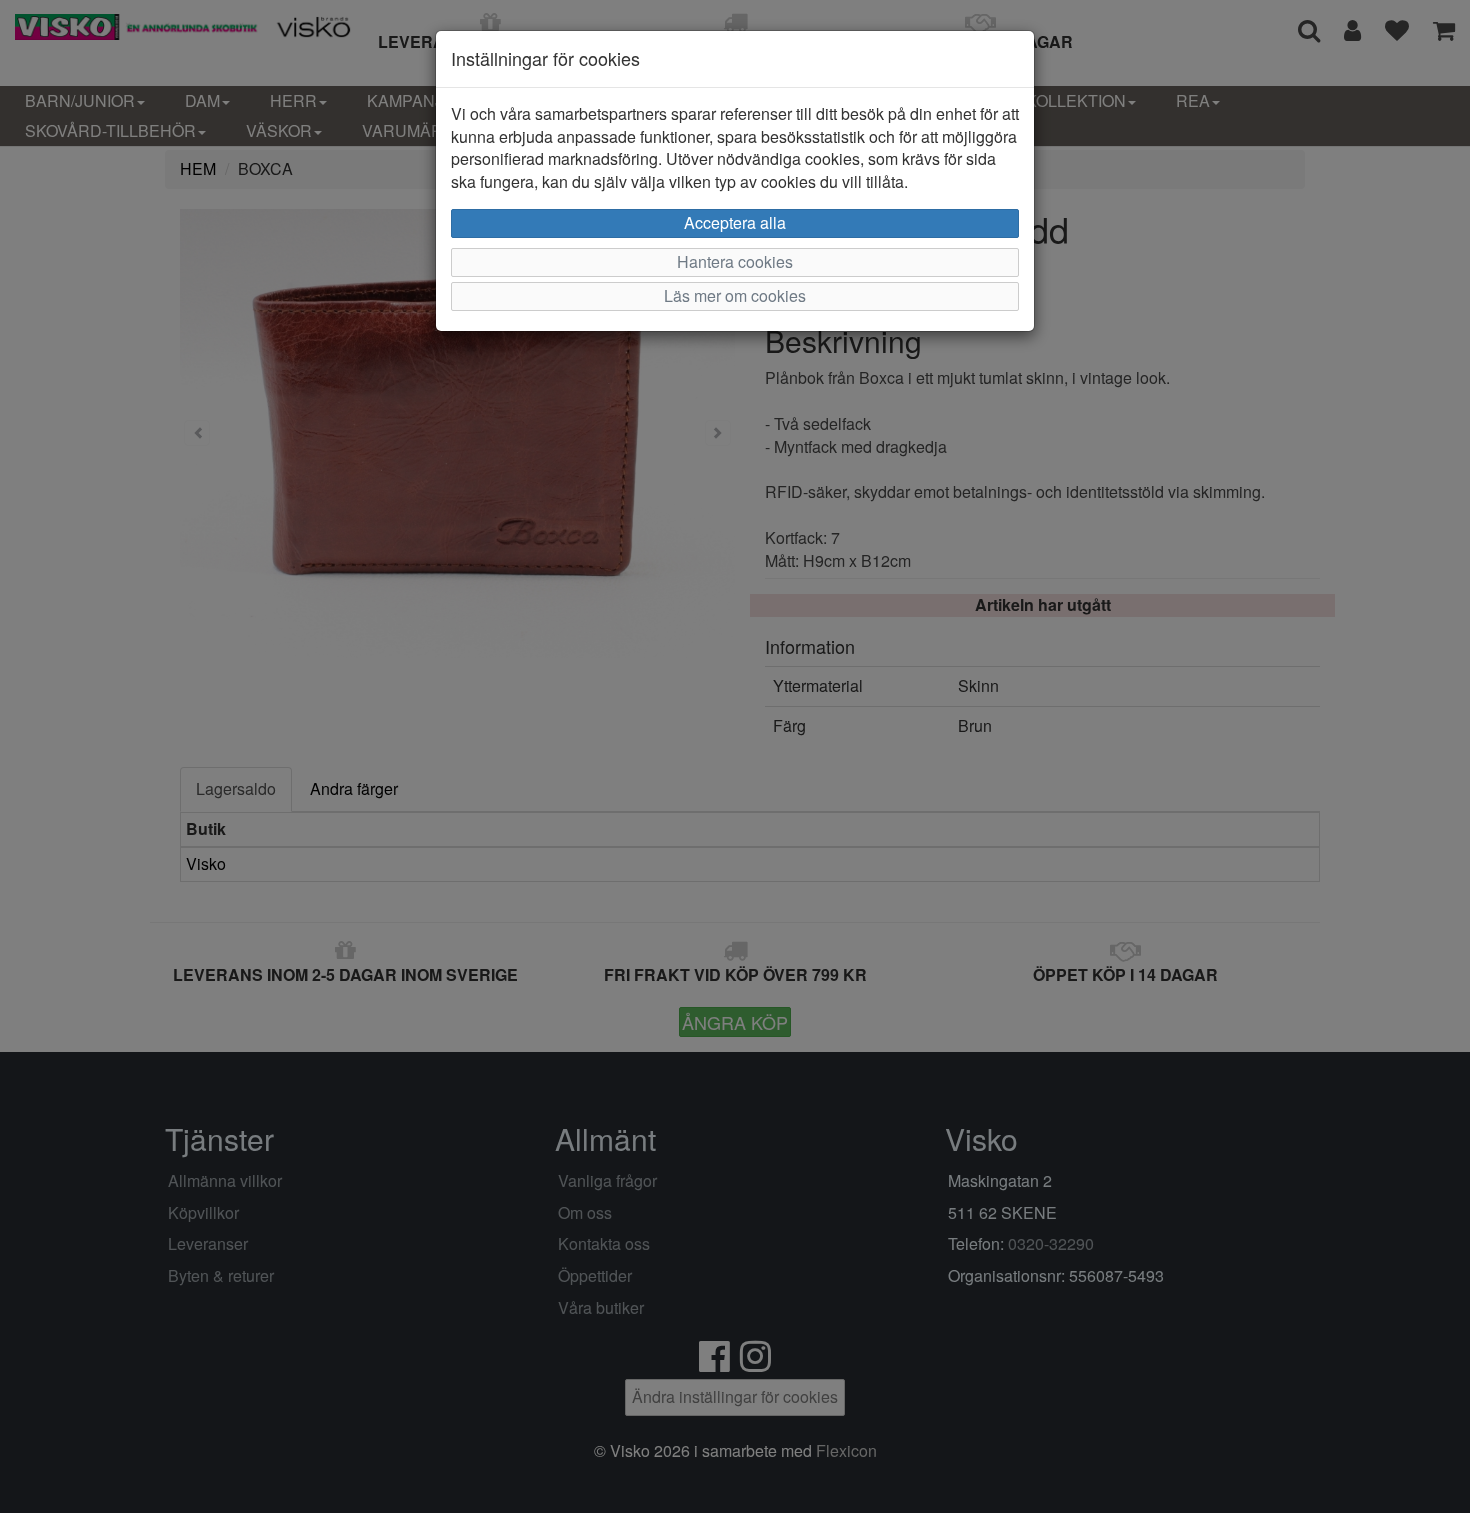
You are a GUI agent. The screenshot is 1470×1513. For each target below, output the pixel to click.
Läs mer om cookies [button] (735, 295)
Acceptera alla (735, 222)
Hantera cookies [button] (735, 261)
